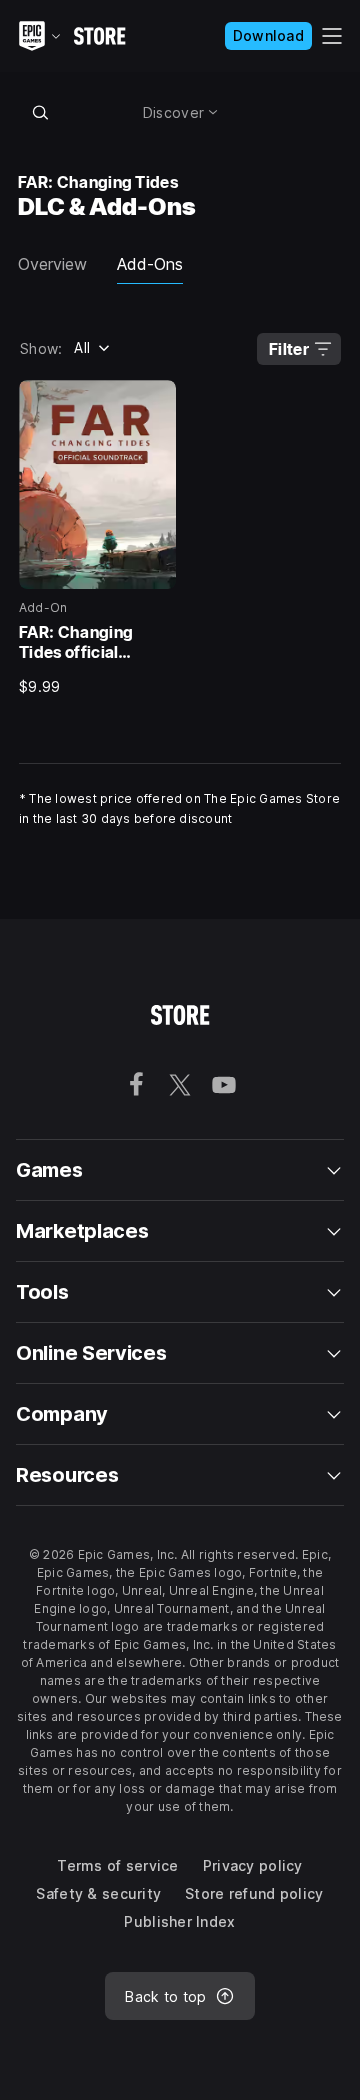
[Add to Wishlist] (154, 402)
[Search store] (40, 112)
